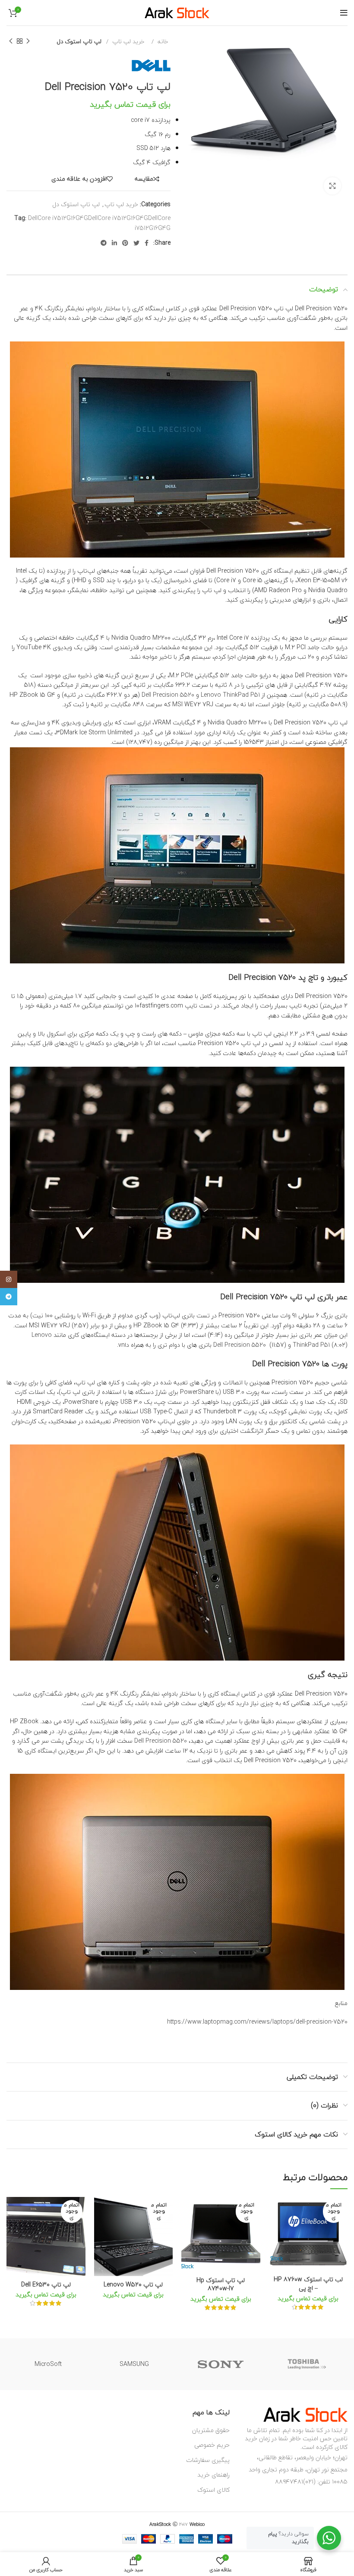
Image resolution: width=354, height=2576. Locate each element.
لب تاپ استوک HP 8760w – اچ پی (308, 2284)
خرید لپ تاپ (127, 41)
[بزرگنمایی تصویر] (332, 186)
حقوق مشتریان (211, 2430)
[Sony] (221, 2364)
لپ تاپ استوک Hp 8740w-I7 (221, 2284)
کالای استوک (213, 2490)
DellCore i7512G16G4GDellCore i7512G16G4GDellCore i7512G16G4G (99, 223)
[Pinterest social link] (125, 243)
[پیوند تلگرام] (104, 243)
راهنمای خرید (213, 2475)
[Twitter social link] (136, 243)
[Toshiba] (307, 2364)
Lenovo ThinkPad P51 (230, 695)
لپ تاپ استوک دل (79, 41)
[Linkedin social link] (114, 243)
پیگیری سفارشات (208, 2460)
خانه (162, 41)
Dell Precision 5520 (168, 695)
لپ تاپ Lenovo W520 (133, 2284)
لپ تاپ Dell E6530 (46, 2284)
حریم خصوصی (212, 2445)
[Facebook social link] (147, 243)
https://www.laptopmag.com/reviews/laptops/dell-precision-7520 (257, 2022)
